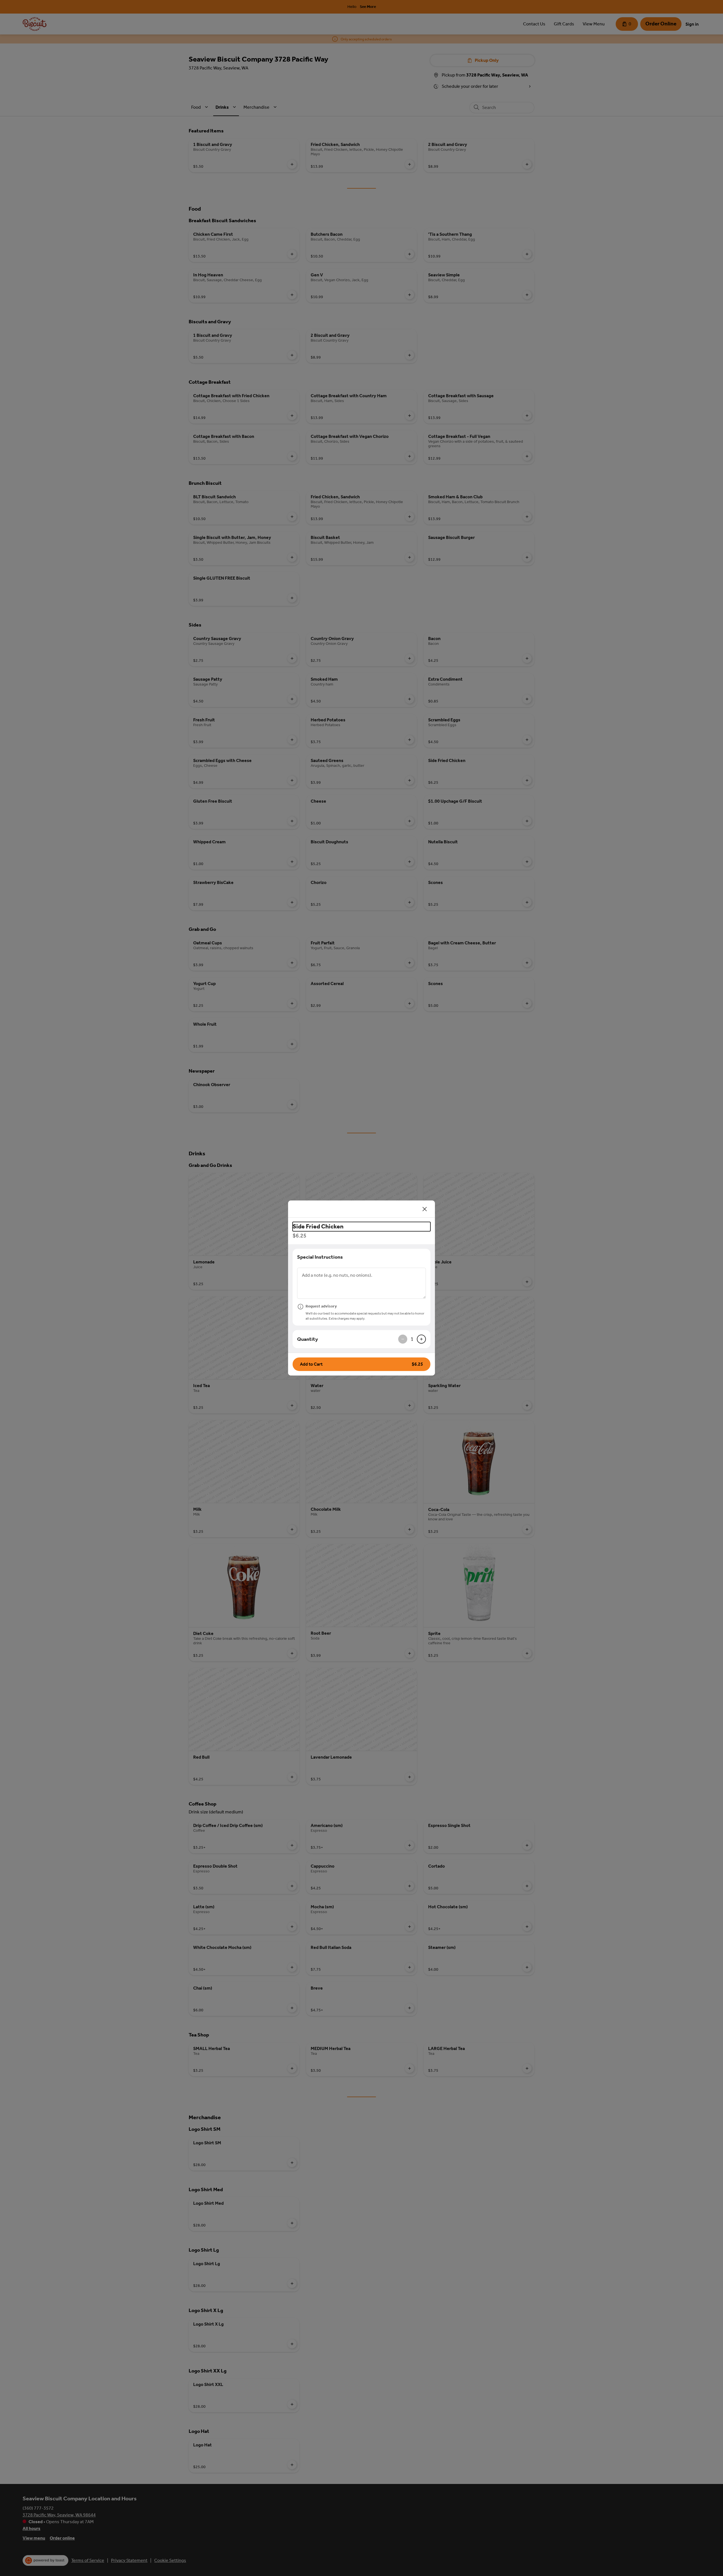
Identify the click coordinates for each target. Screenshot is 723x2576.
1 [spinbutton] (412, 1339)
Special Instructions (320, 1257)
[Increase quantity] (421, 1339)
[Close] (425, 1209)
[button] (361, 1364)
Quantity (308, 1339)
